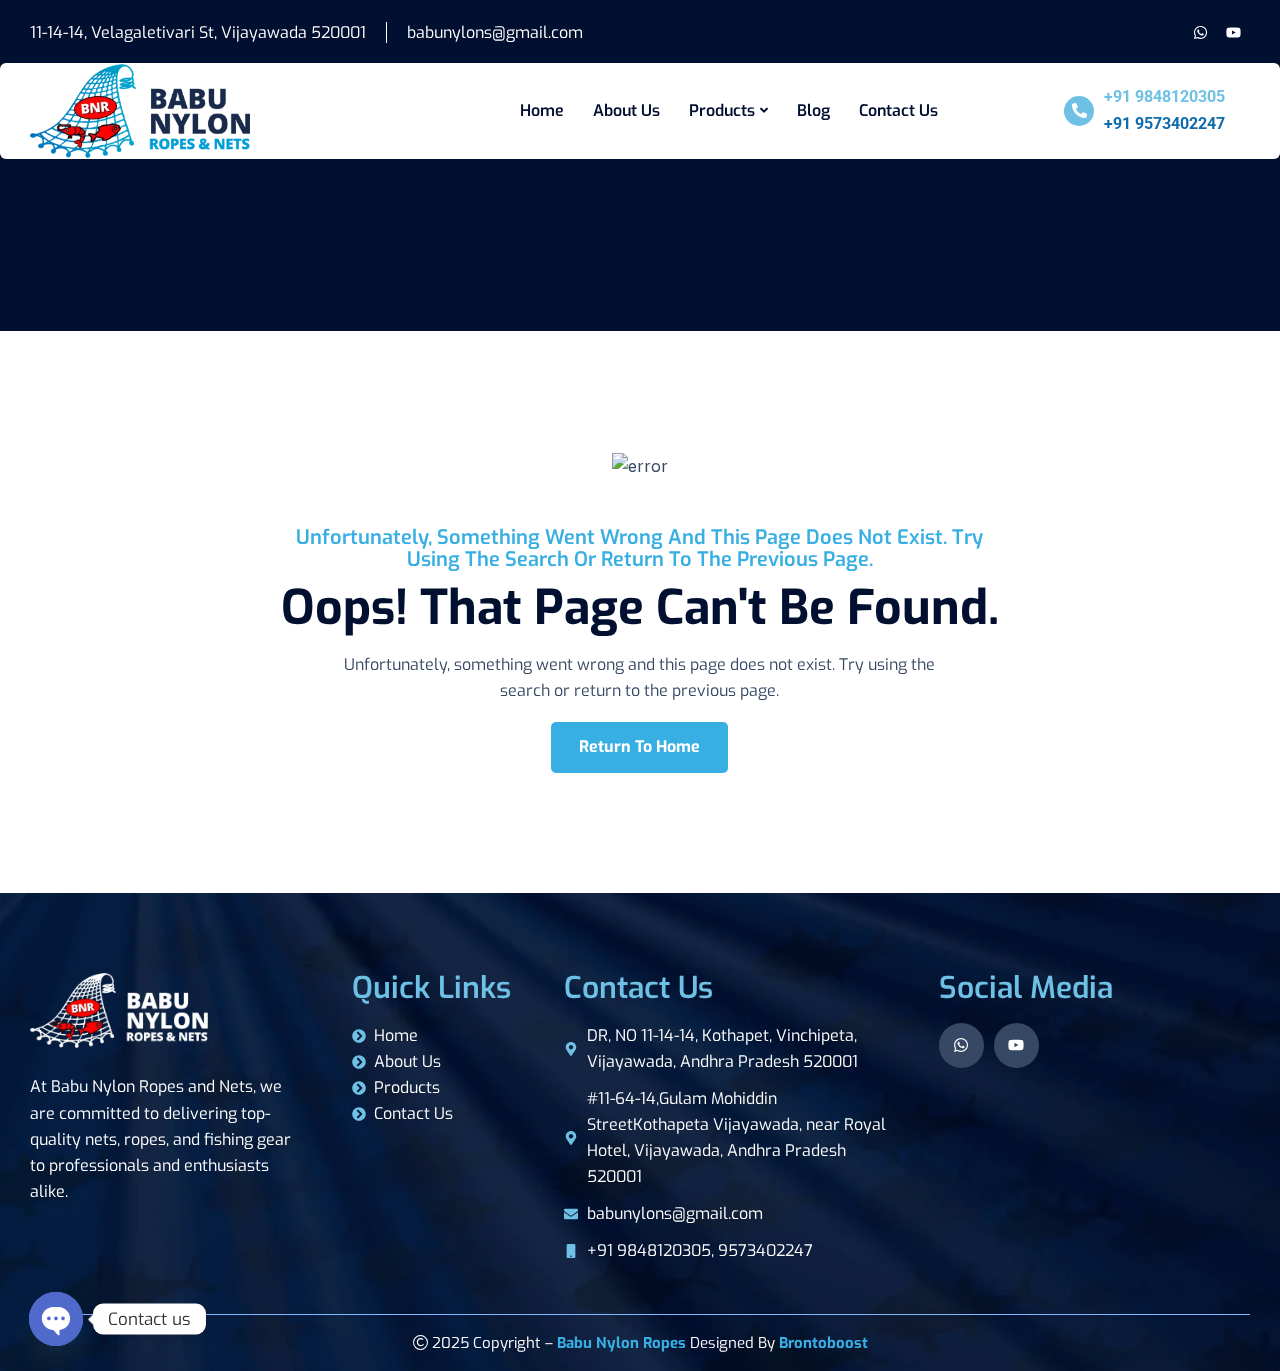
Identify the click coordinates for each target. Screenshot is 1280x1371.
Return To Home (639, 746)
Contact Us (898, 110)
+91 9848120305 (1164, 96)
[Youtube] (1233, 32)
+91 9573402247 (1164, 123)
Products (722, 110)
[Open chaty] (56, 1319)
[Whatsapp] (1200, 32)
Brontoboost (823, 1343)
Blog (813, 110)
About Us (626, 110)
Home (542, 110)
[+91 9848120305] (1079, 111)
